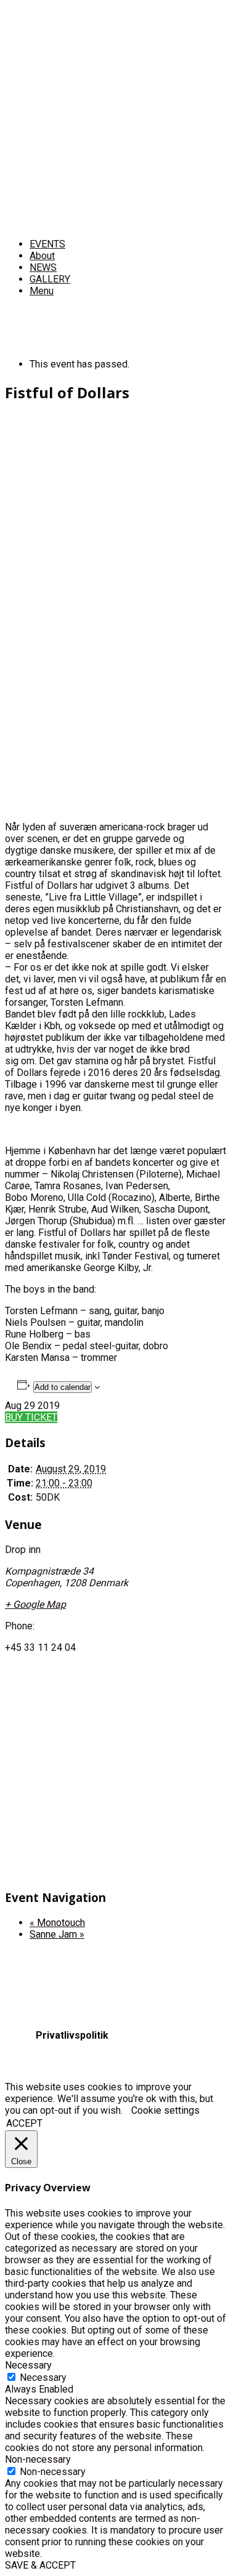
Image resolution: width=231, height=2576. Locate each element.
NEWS (43, 267)
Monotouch (57, 1923)
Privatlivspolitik (72, 2035)
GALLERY (50, 279)
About (42, 256)
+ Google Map (35, 1604)
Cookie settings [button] (165, 2110)
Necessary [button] (28, 2365)
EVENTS (47, 244)
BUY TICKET (31, 1417)
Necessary (43, 2377)
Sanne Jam (57, 1934)
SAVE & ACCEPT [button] (40, 2565)
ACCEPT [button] (24, 2123)
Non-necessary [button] (38, 2459)
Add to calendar (63, 1387)
